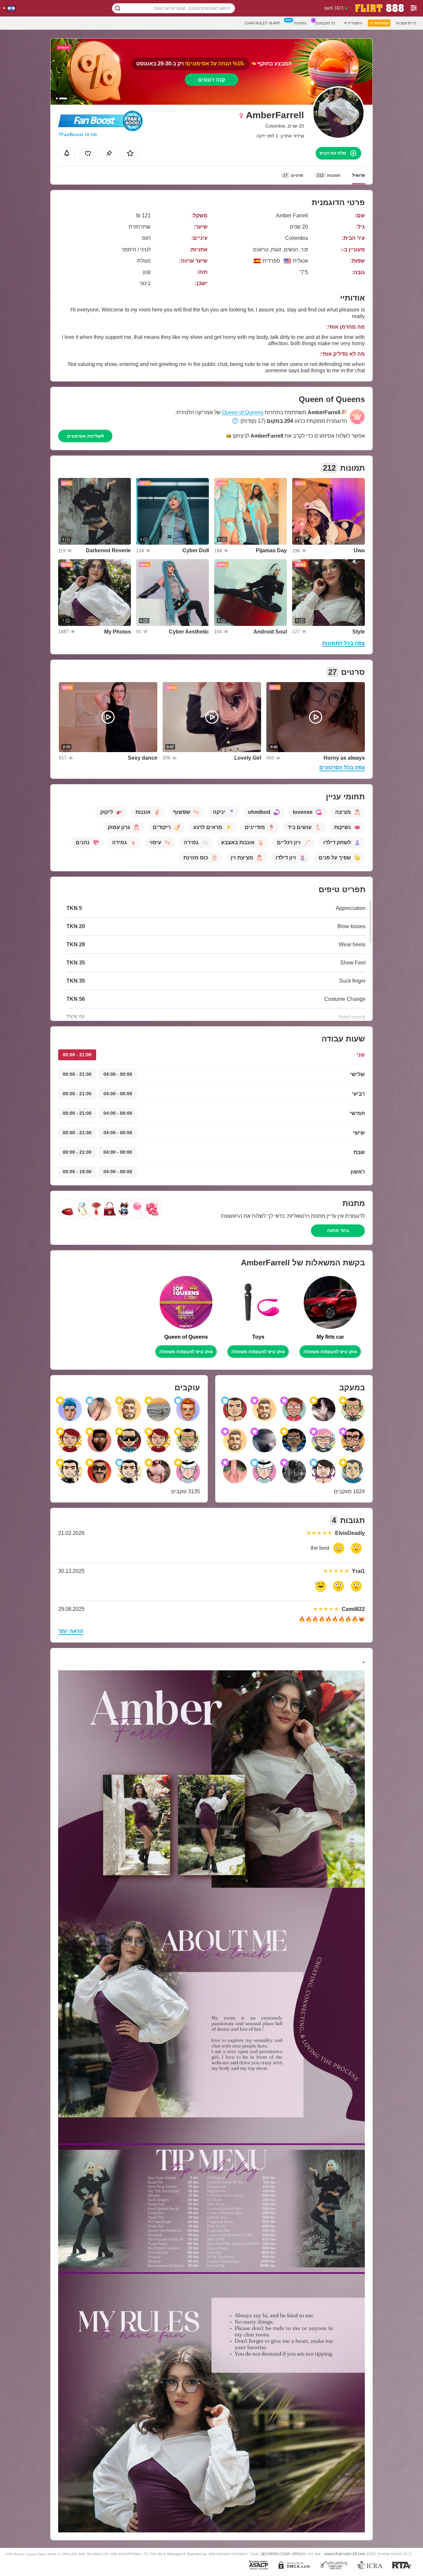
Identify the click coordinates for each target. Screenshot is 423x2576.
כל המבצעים (325, 23)
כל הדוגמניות (406, 23)
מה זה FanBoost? (77, 134)
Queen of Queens (243, 412)
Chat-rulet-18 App (262, 23)
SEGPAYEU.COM (275, 2554)
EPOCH (299, 2554)
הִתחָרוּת (300, 23)
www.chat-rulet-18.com (345, 2554)
